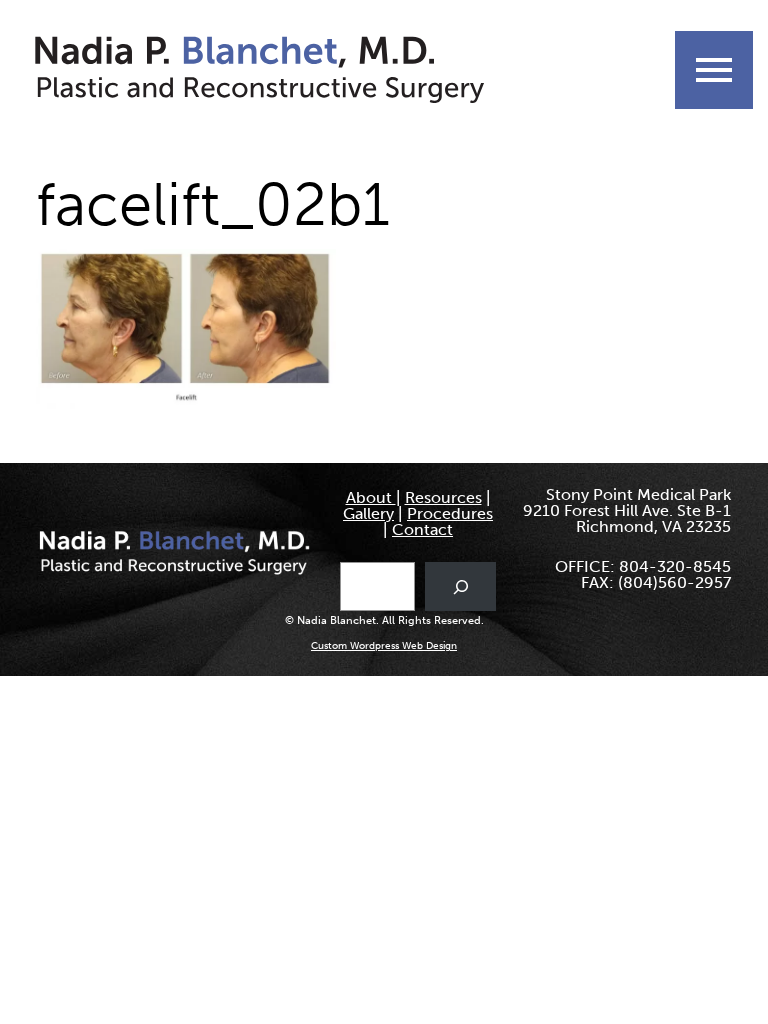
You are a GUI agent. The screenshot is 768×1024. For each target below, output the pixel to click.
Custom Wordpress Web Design (384, 646)
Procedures (450, 513)
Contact (422, 529)
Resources (443, 497)
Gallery (368, 513)
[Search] (460, 586)
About (371, 497)
